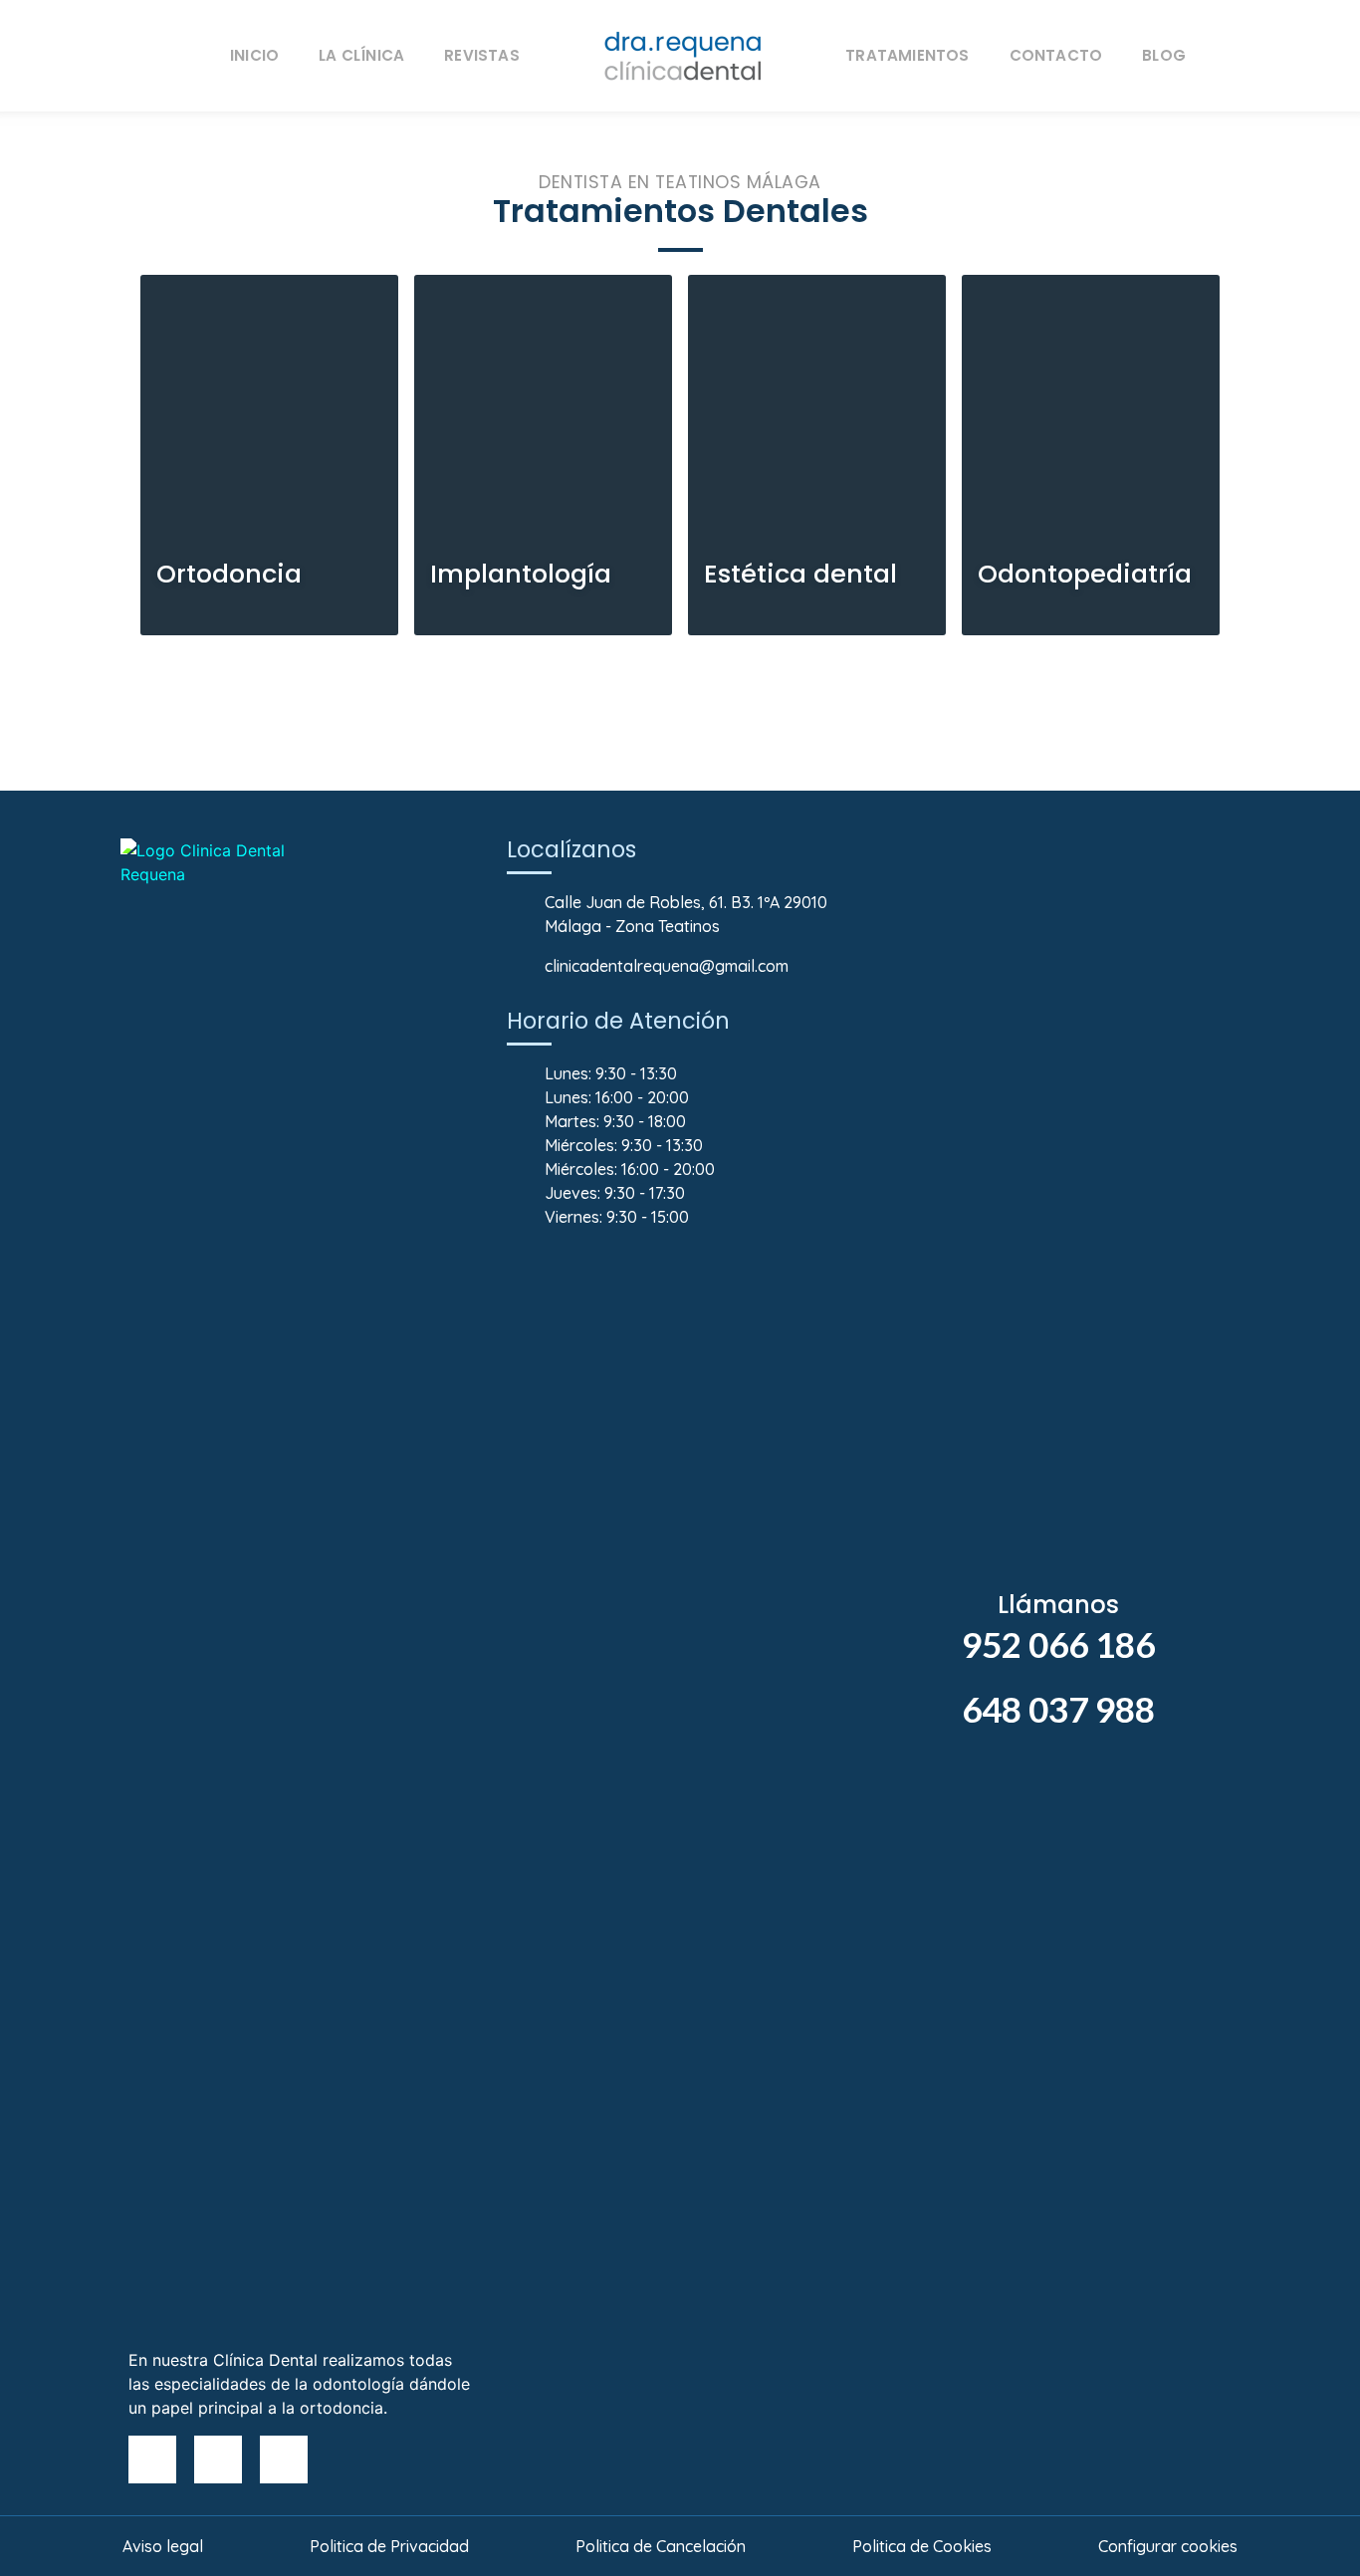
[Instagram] (284, 2459)
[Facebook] (152, 2459)
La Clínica (361, 55)
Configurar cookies (1168, 2546)
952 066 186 (1058, 1644)
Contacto (1056, 55)
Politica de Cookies (922, 2546)
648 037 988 (1058, 1709)
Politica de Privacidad (389, 2546)
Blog (1164, 55)
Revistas (482, 55)
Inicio (254, 55)
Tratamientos (907, 55)
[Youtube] (218, 2459)
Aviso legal (163, 2546)
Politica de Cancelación (661, 2546)
